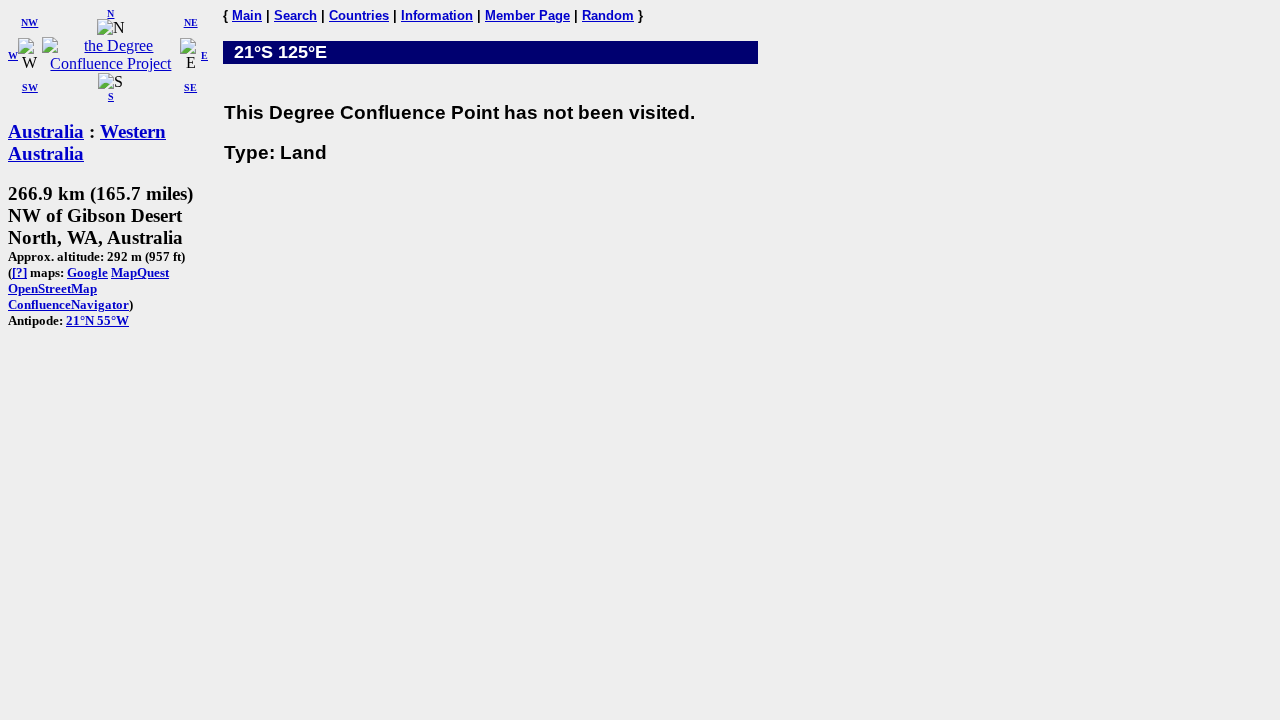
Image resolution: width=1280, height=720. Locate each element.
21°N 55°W (97, 320)
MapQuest (140, 272)
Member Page (527, 15)
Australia (46, 131)
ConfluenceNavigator (68, 304)
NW (29, 22)
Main (247, 15)
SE (190, 87)
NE (191, 22)
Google (87, 272)
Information (437, 15)
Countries (359, 15)
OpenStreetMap (52, 288)
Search (295, 15)
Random (608, 15)
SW (30, 87)
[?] (19, 272)
